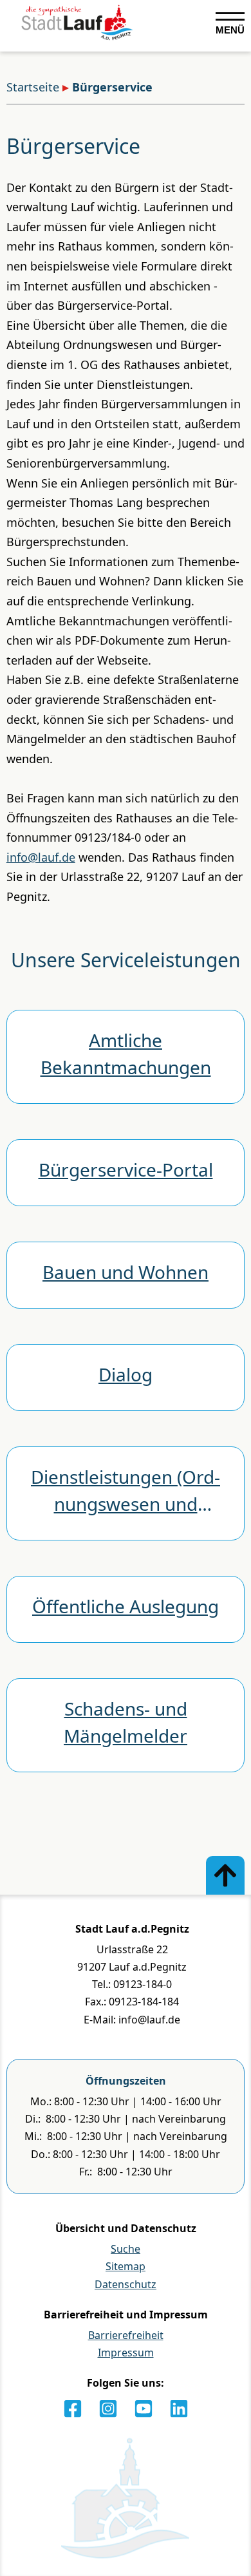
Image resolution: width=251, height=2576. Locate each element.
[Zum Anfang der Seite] (225, 1875)
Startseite (33, 87)
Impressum (126, 2353)
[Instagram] (108, 2409)
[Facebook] (73, 2409)
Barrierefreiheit (126, 2335)
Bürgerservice (112, 87)
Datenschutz (126, 2284)
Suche (126, 2249)
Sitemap (126, 2266)
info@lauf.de (41, 857)
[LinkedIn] (179, 2409)
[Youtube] (144, 2409)
